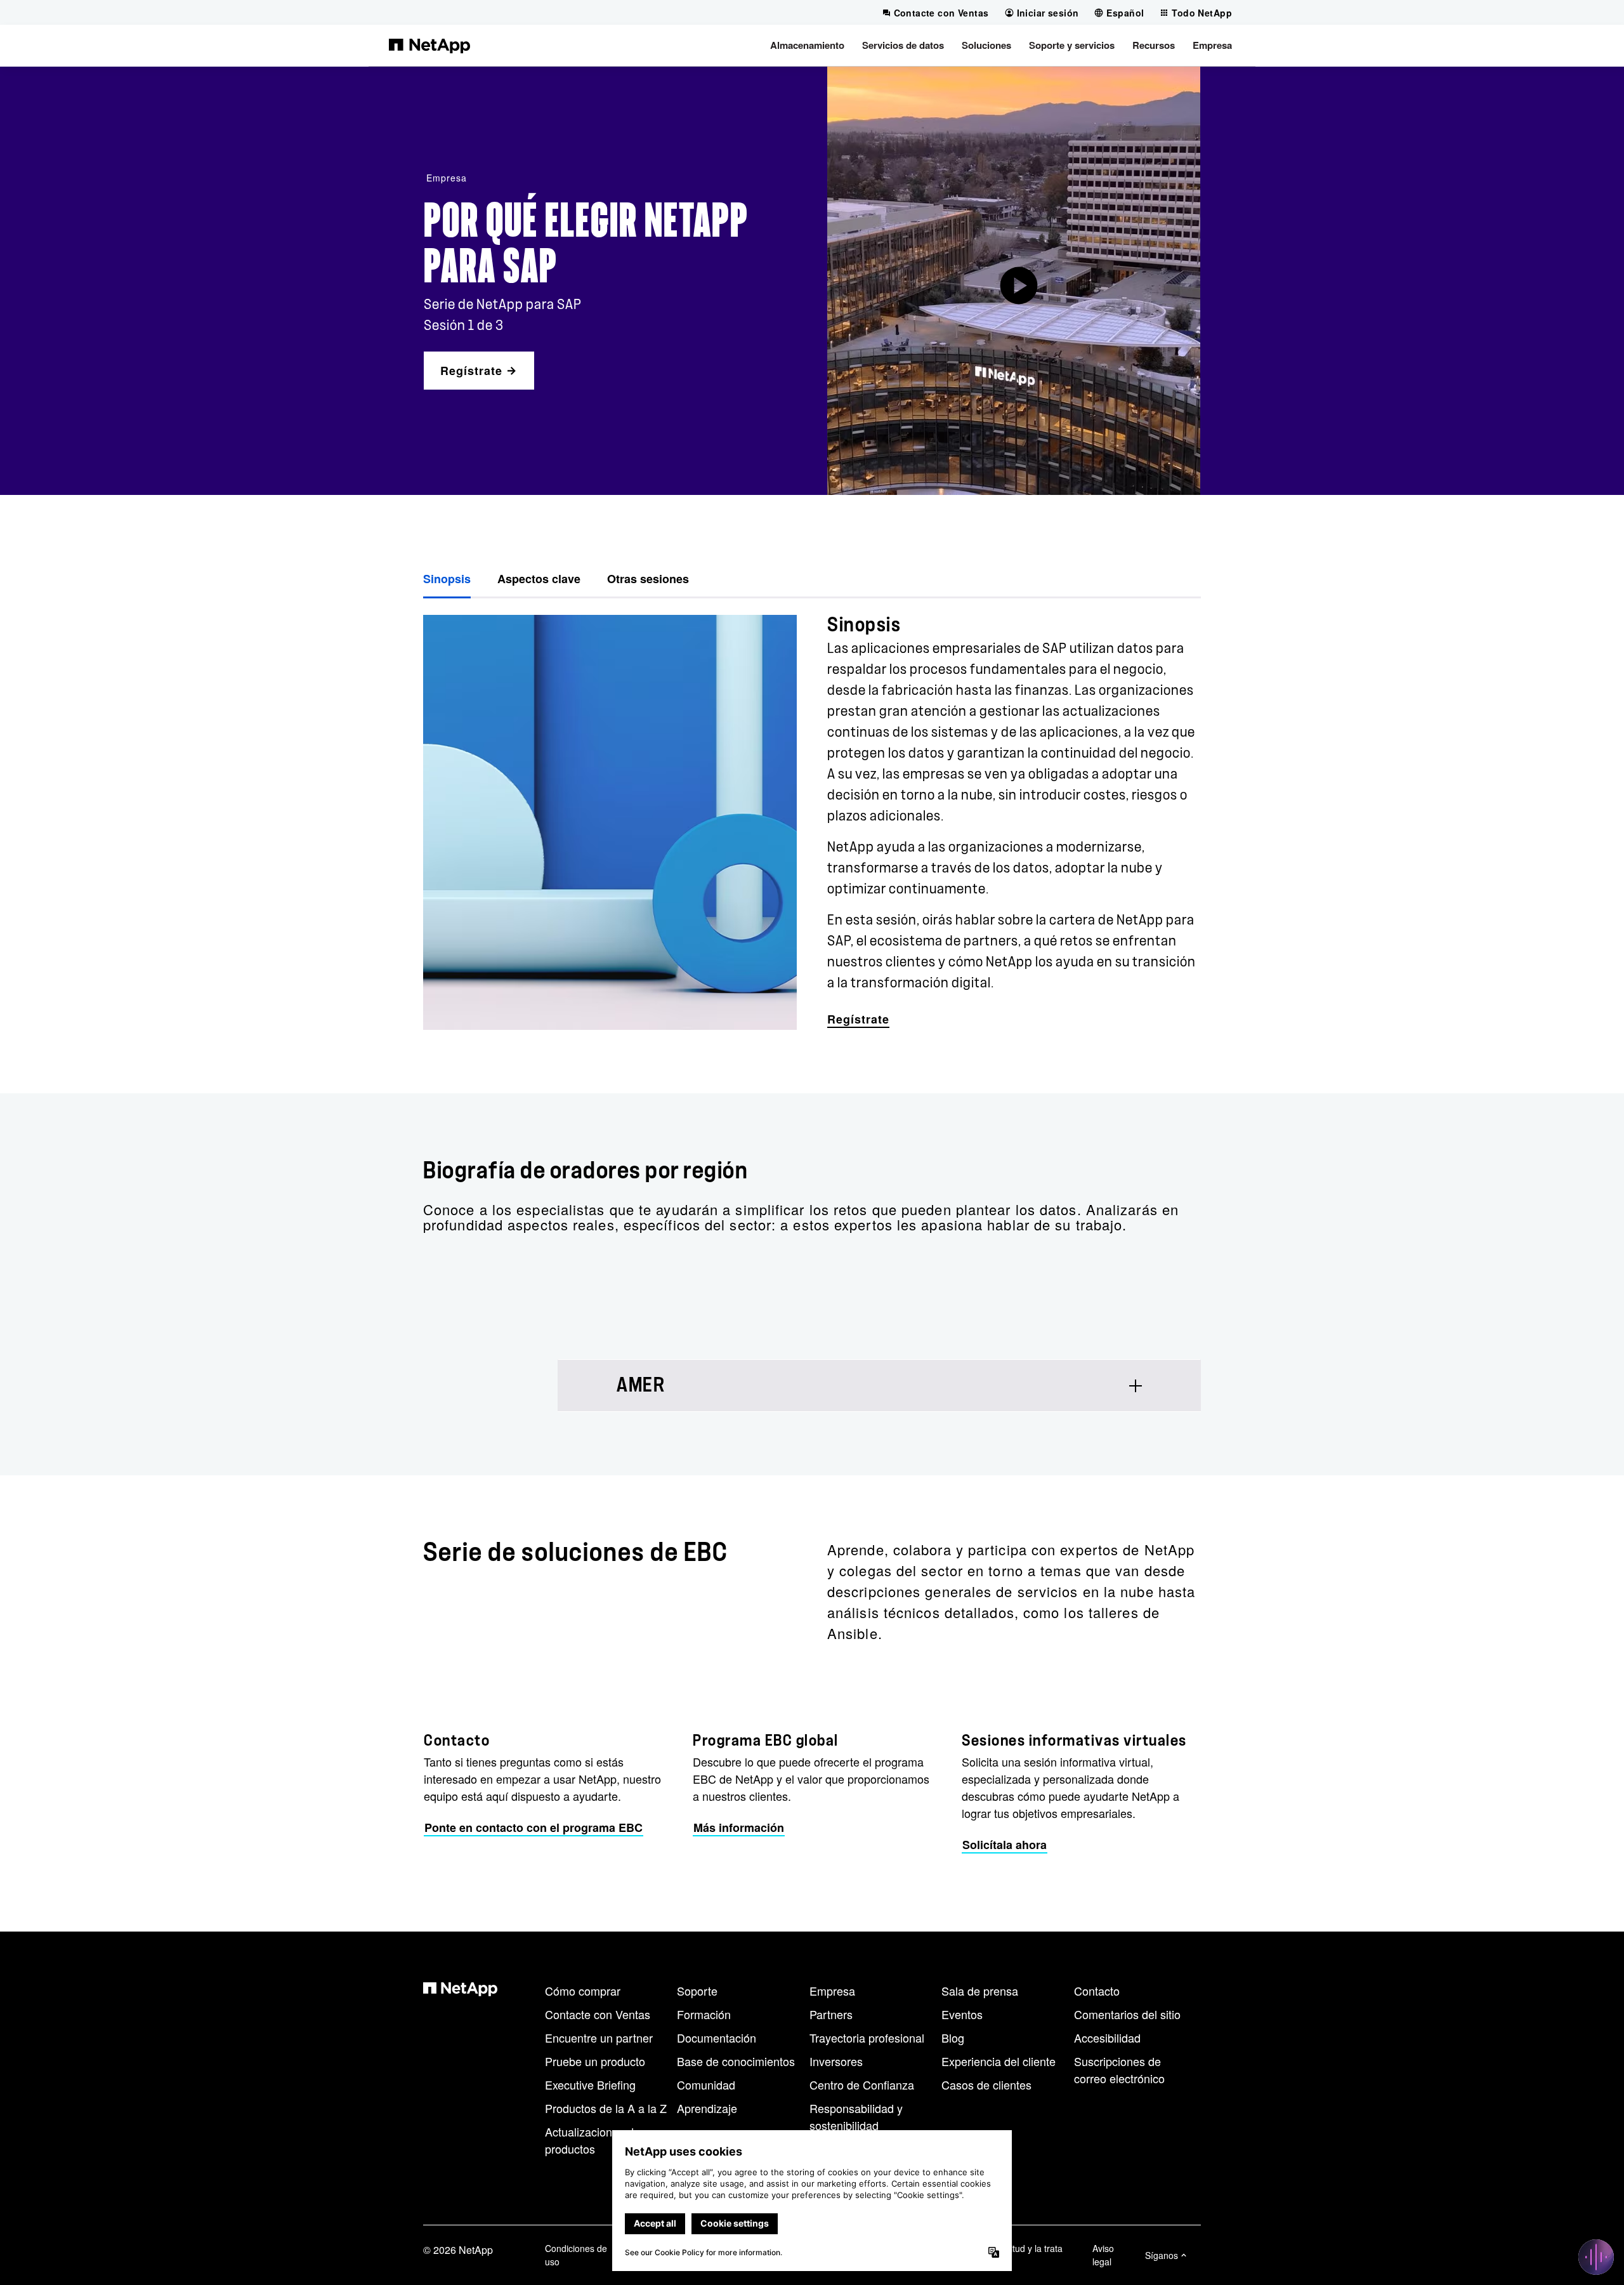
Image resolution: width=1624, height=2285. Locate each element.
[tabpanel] (812, 822)
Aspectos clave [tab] (539, 579)
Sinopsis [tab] (447, 579)
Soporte (697, 1991)
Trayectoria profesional (867, 2038)
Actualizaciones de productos (593, 2140)
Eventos (962, 2014)
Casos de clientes (986, 2084)
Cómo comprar (583, 1991)
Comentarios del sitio (1127, 2014)
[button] (807, 45)
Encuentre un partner (599, 2038)
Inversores (836, 2061)
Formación (704, 2014)
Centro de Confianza (862, 2084)
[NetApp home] (429, 45)
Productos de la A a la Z (606, 2108)
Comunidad (706, 2084)
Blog (953, 2038)
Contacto (1097, 1991)
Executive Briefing (590, 2084)
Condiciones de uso (576, 2255)
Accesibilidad (1107, 2038)
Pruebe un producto (595, 2061)
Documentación (717, 2038)
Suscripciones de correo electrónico (1119, 2070)
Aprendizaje (707, 2108)
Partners (831, 2014)
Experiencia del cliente (999, 2061)
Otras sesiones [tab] (648, 579)
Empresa (447, 178)
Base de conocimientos (736, 2061)
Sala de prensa (980, 1991)
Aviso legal (1103, 2255)
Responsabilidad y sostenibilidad (856, 2117)
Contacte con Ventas (598, 2014)
